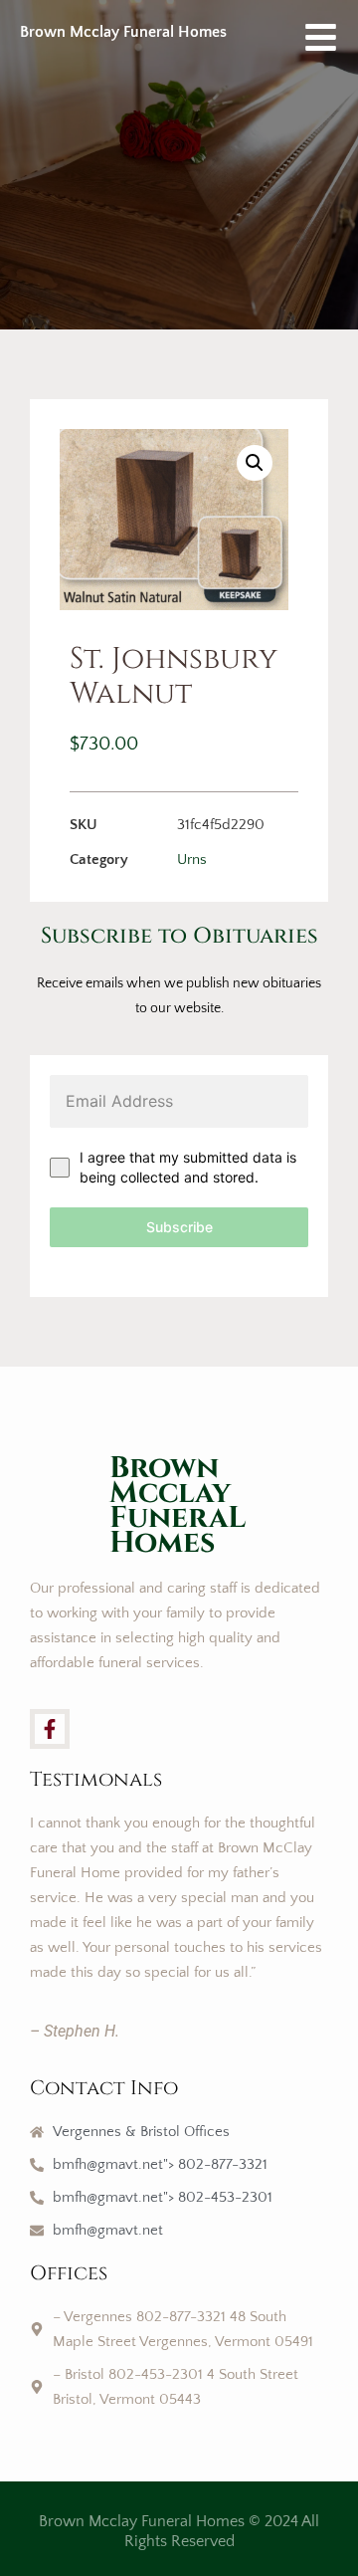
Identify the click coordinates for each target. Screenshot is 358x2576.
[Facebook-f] (50, 1729)
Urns (192, 859)
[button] (255, 463)
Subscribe (179, 1227)
